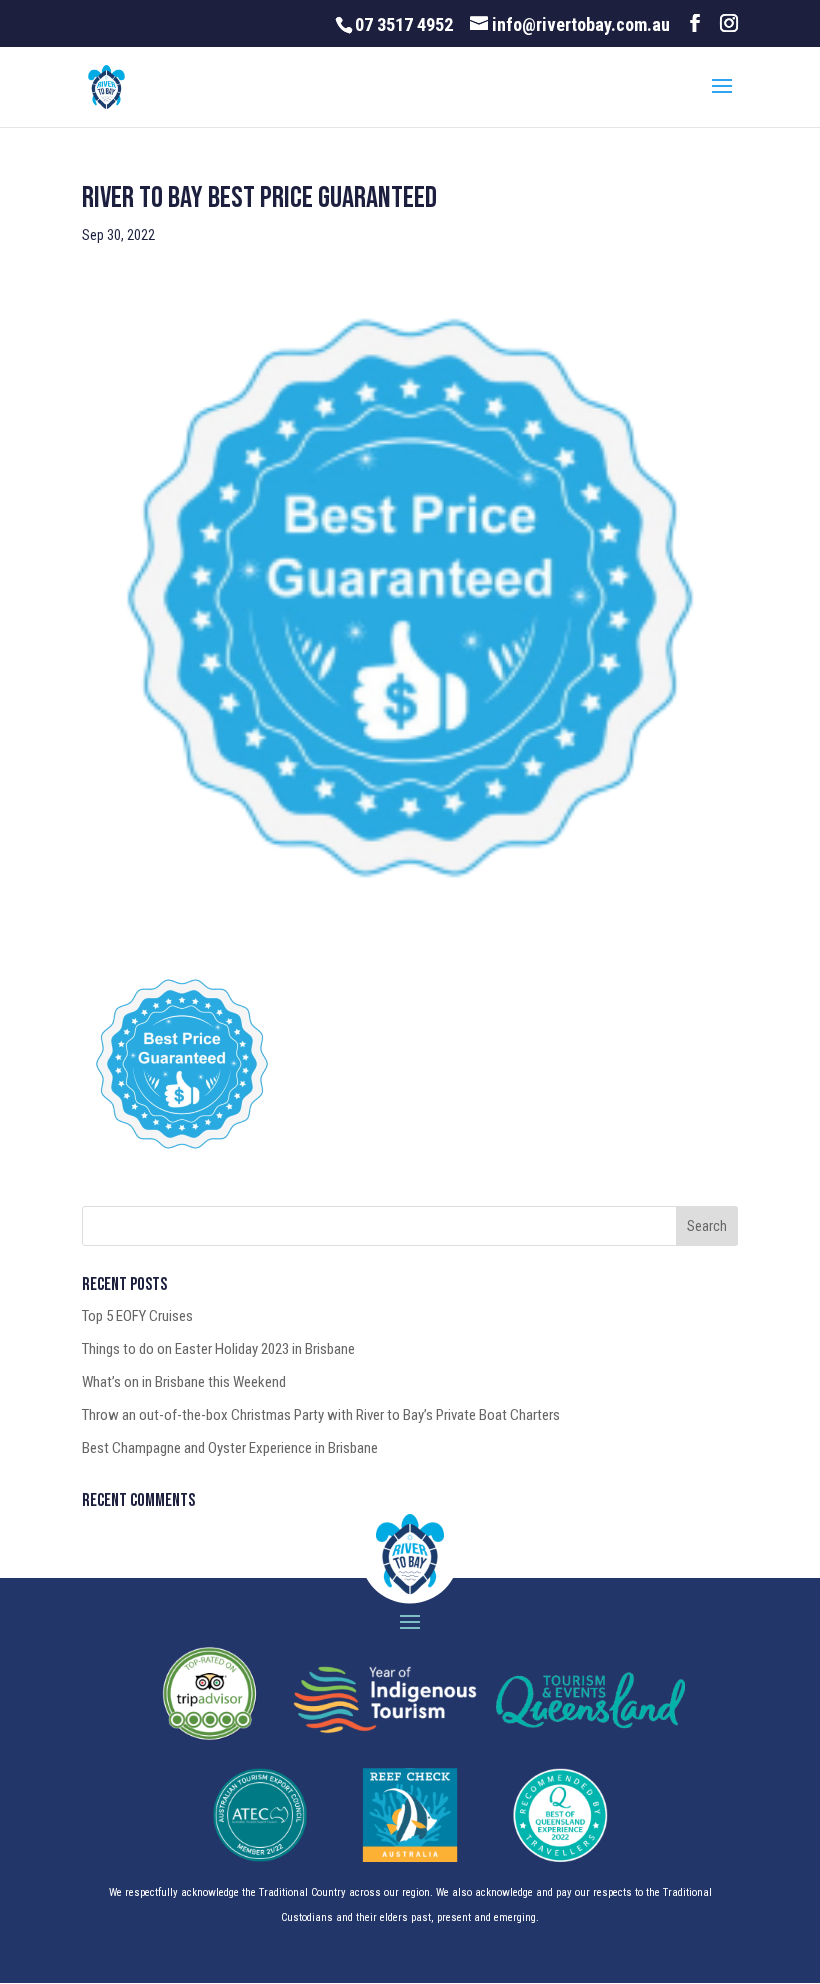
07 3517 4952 (404, 24)
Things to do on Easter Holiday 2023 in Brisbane (218, 1349)
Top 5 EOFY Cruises (137, 1316)
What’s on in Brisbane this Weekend (184, 1382)
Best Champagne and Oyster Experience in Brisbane (230, 1448)
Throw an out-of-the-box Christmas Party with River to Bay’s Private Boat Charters (321, 1415)
